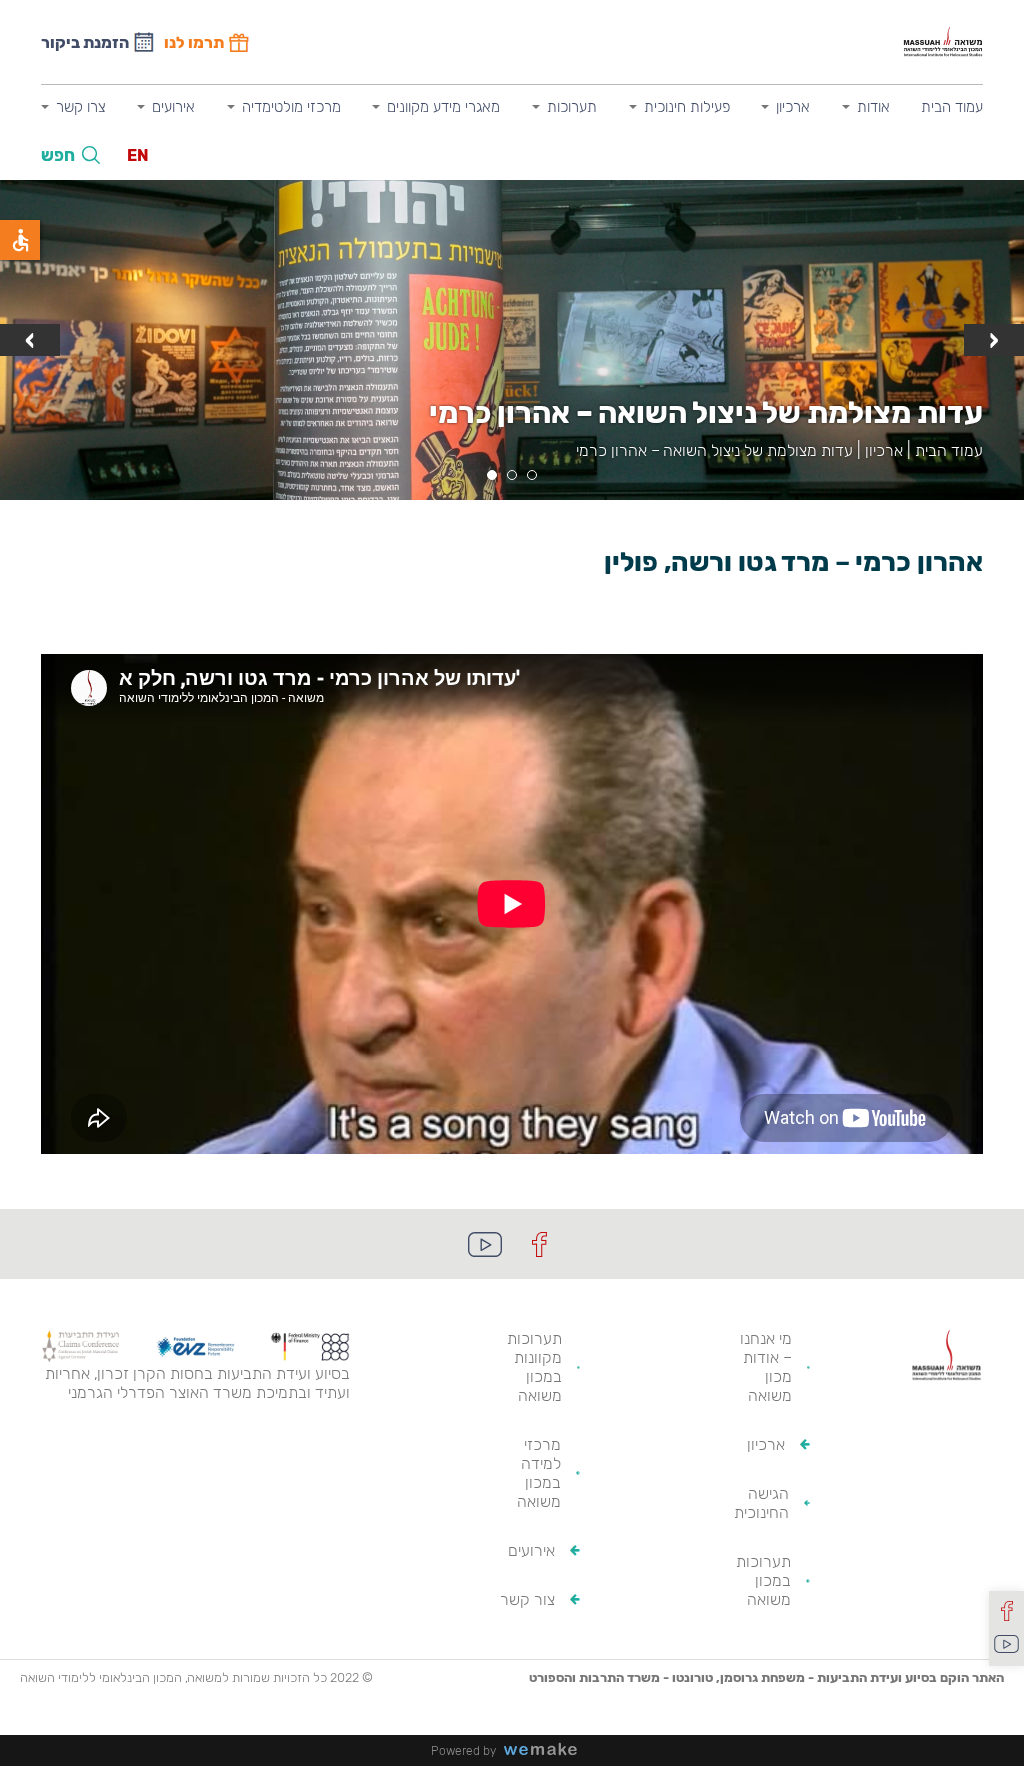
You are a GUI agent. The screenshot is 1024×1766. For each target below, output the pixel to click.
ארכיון (793, 107)
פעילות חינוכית (687, 107)
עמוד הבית (952, 107)
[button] (532, 475)
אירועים (173, 107)
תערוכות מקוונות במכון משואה (534, 1367)
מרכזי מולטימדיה (291, 107)
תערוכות (572, 107)
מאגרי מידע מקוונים (443, 107)
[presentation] (994, 340)
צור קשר (527, 1599)
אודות (873, 107)
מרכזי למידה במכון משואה (539, 1473)
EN (138, 155)
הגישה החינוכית (761, 1503)
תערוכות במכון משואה (763, 1580)
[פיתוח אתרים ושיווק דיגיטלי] (548, 1750)
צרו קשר (81, 107)
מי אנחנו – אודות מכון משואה (766, 1367)
